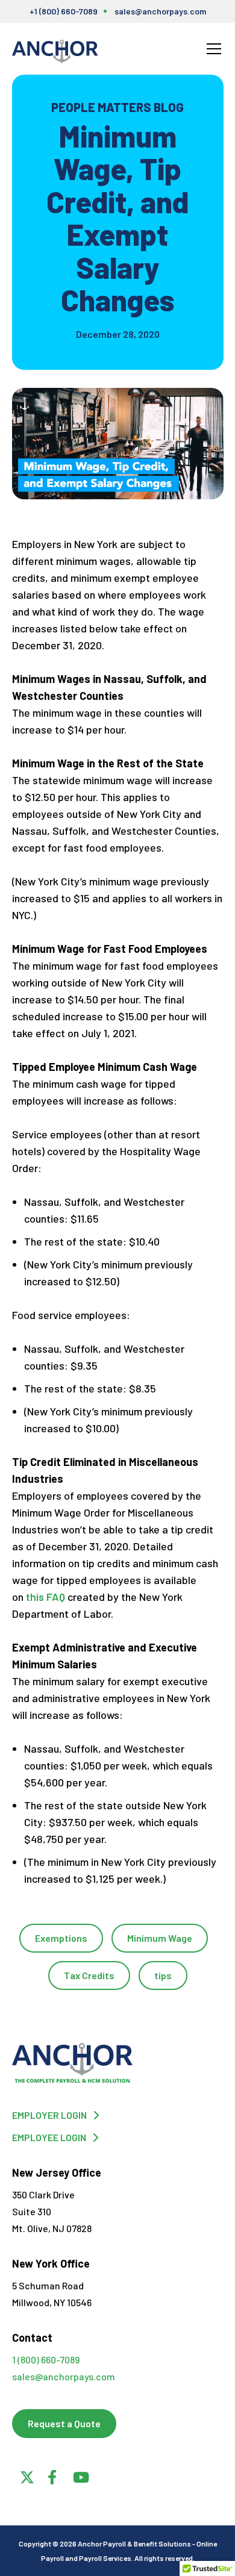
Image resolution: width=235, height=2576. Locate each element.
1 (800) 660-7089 (46, 2359)
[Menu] (214, 49)
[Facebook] (52, 2475)
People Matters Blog (117, 107)
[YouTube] (78, 2475)
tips (163, 1975)
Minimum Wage (160, 1938)
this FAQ (45, 1597)
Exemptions (61, 1938)
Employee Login (49, 2137)
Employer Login (49, 2115)
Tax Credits (89, 1975)
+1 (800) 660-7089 (64, 11)
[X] (25, 2475)
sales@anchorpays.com (160, 11)
